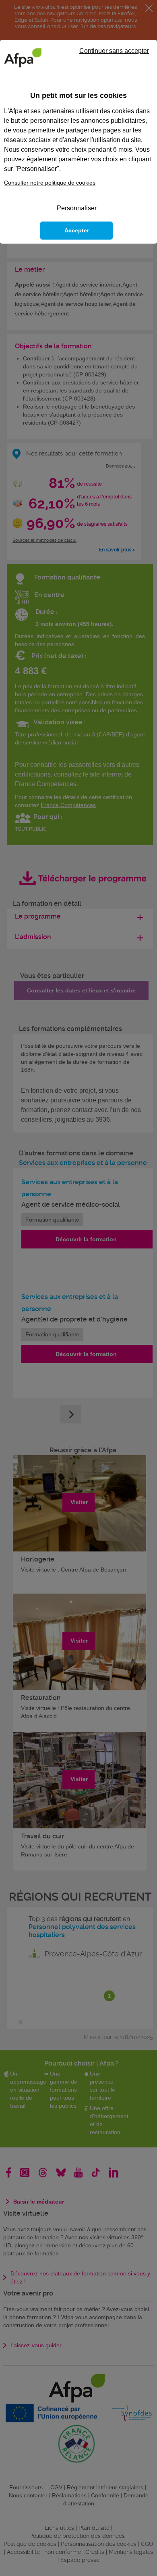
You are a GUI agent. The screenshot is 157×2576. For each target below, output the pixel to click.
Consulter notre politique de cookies (50, 183)
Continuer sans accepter (114, 51)
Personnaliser (77, 208)
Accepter (77, 230)
